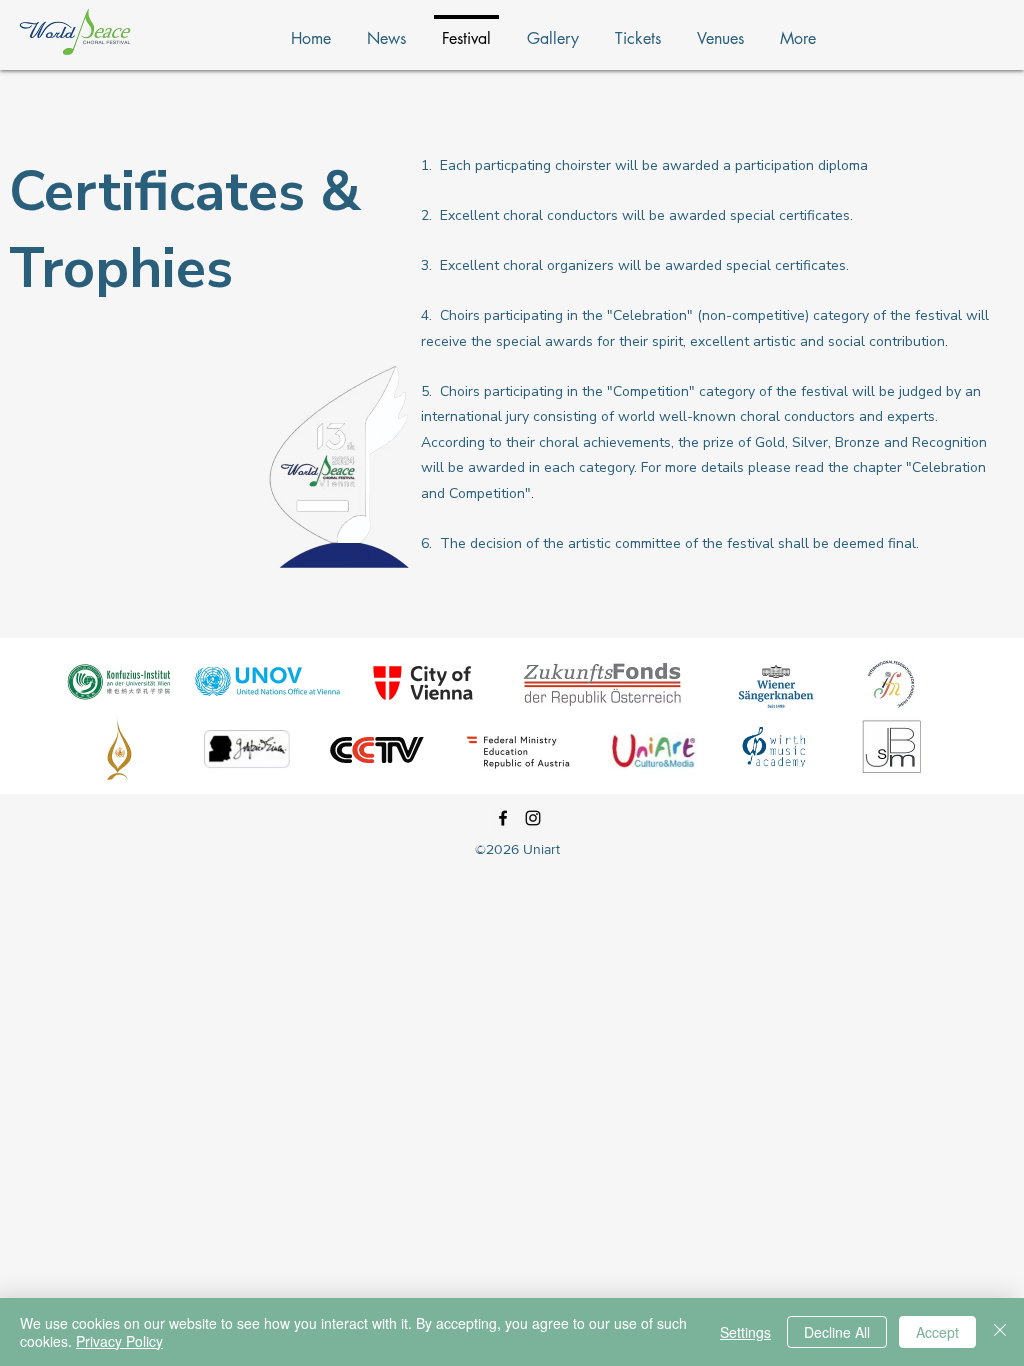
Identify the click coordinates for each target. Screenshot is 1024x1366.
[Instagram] (533, 818)
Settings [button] (745, 1332)
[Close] (1000, 1332)
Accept (937, 1332)
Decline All (837, 1332)
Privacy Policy (119, 1341)
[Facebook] (503, 818)
